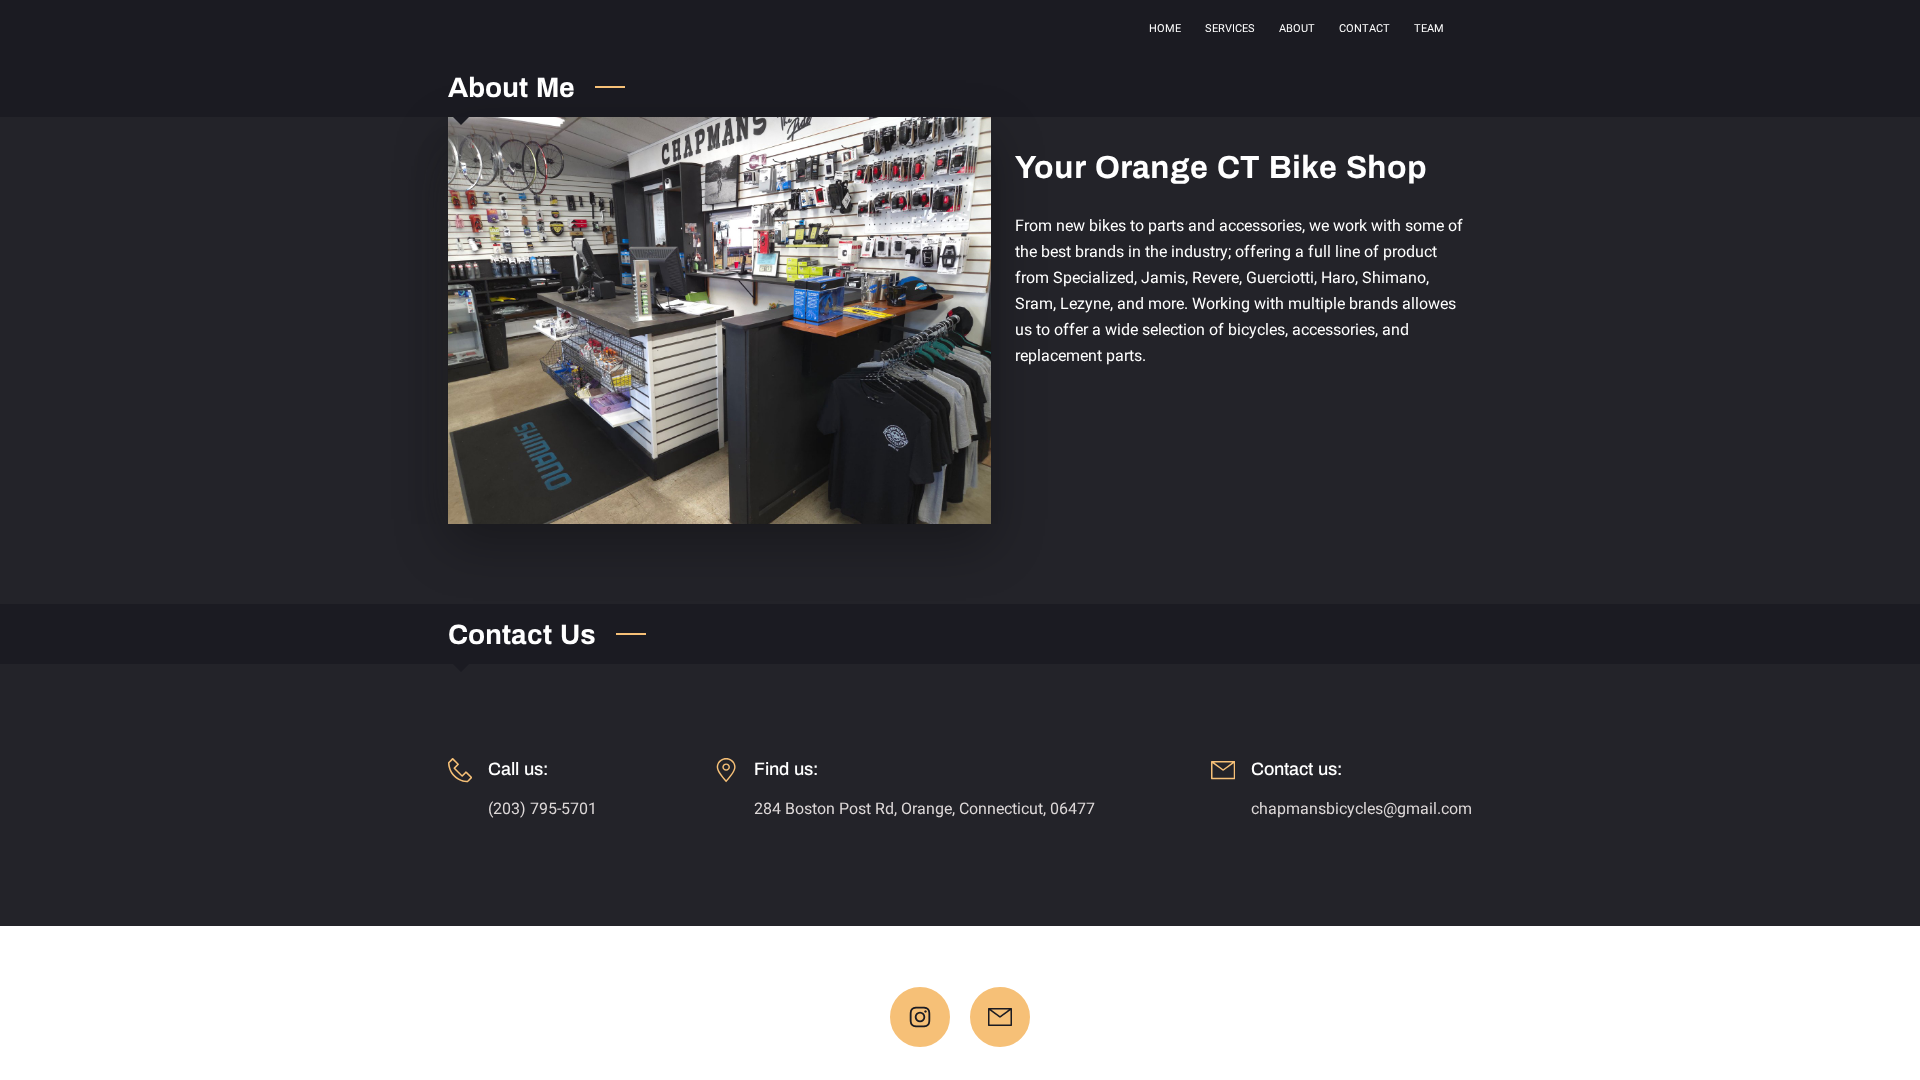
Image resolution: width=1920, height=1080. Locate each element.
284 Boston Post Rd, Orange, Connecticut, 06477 (924, 808)
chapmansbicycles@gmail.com (1361, 808)
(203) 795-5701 (542, 808)
